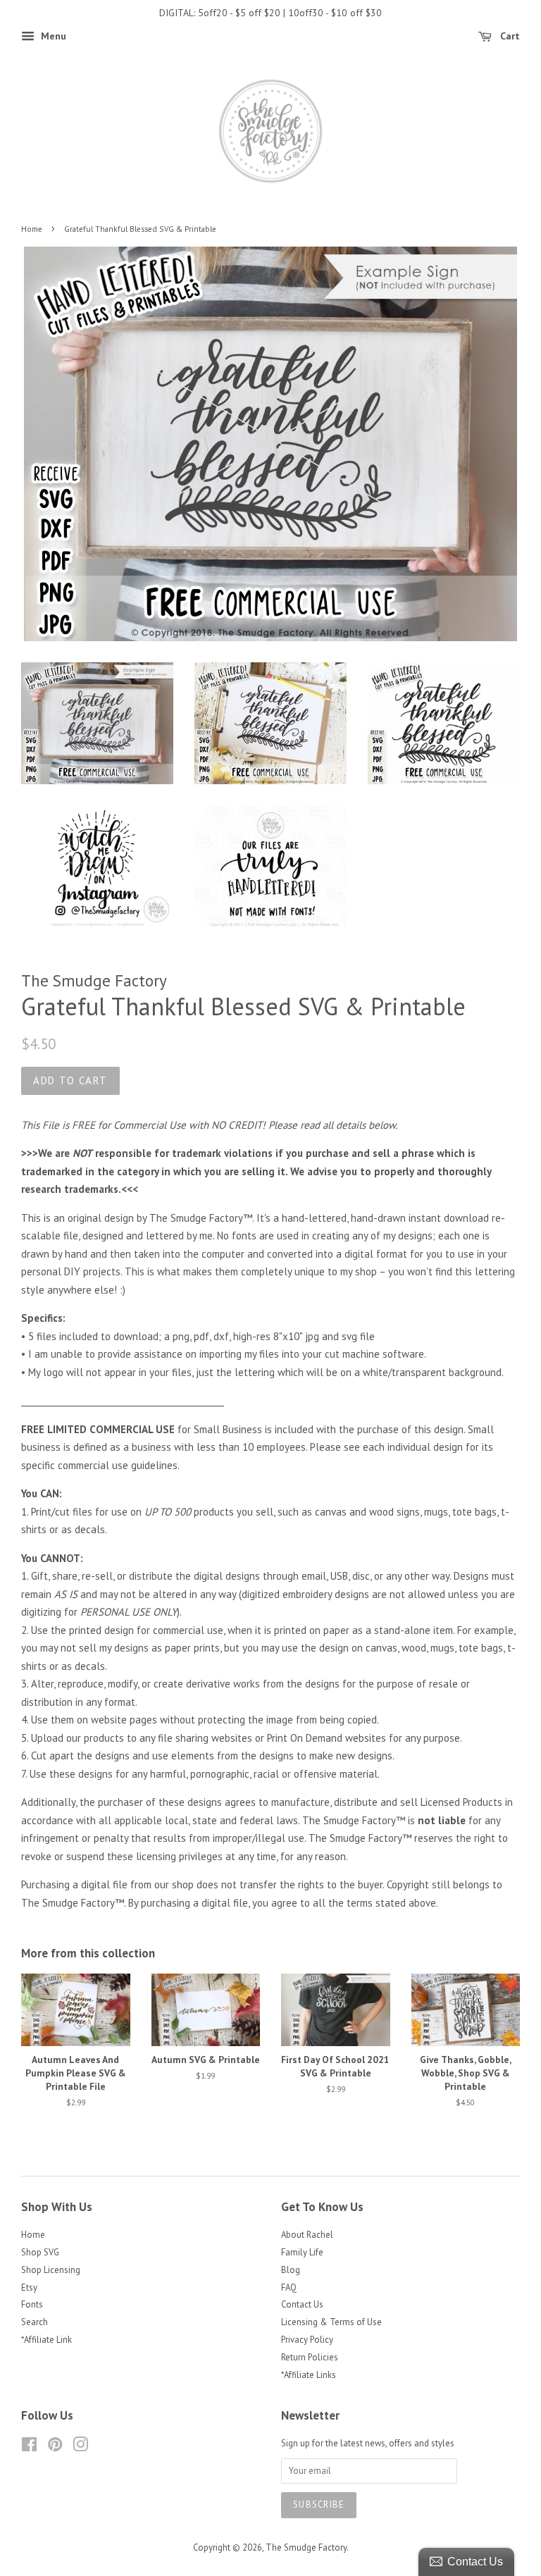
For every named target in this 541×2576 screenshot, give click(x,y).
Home (32, 229)
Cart (509, 36)
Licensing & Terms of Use (331, 2322)
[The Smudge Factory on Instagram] (80, 2447)
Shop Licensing (51, 2270)
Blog (291, 2270)
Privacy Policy (307, 2340)
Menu (52, 36)
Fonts (32, 2304)
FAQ (289, 2287)
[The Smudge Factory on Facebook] (29, 2447)
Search (35, 2322)
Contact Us (302, 2304)
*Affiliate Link (46, 2340)
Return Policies (310, 2357)
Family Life (302, 2252)
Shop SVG (40, 2252)
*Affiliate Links (309, 2375)
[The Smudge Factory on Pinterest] (55, 2447)
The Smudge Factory (306, 2547)
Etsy (29, 2287)
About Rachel (307, 2235)
